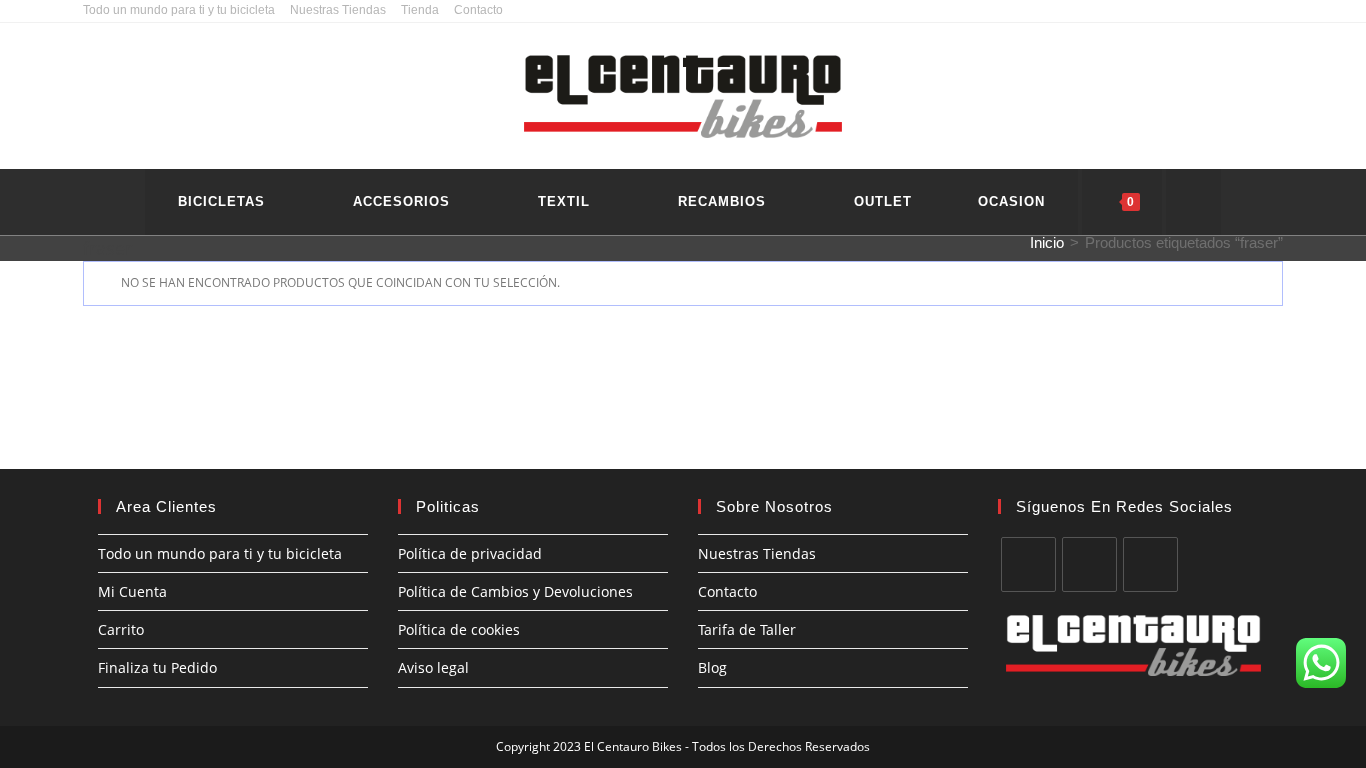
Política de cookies (459, 629)
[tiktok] (1150, 564)
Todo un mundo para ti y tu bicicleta (179, 10)
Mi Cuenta (132, 591)
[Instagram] (1089, 564)
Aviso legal (433, 667)
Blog (712, 667)
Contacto (478, 10)
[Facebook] (1028, 564)
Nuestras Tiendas (338, 10)
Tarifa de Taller (747, 629)
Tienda (420, 10)
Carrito (121, 629)
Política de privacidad (470, 553)
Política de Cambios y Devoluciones (515, 591)
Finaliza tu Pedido (157, 667)
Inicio (1047, 242)
